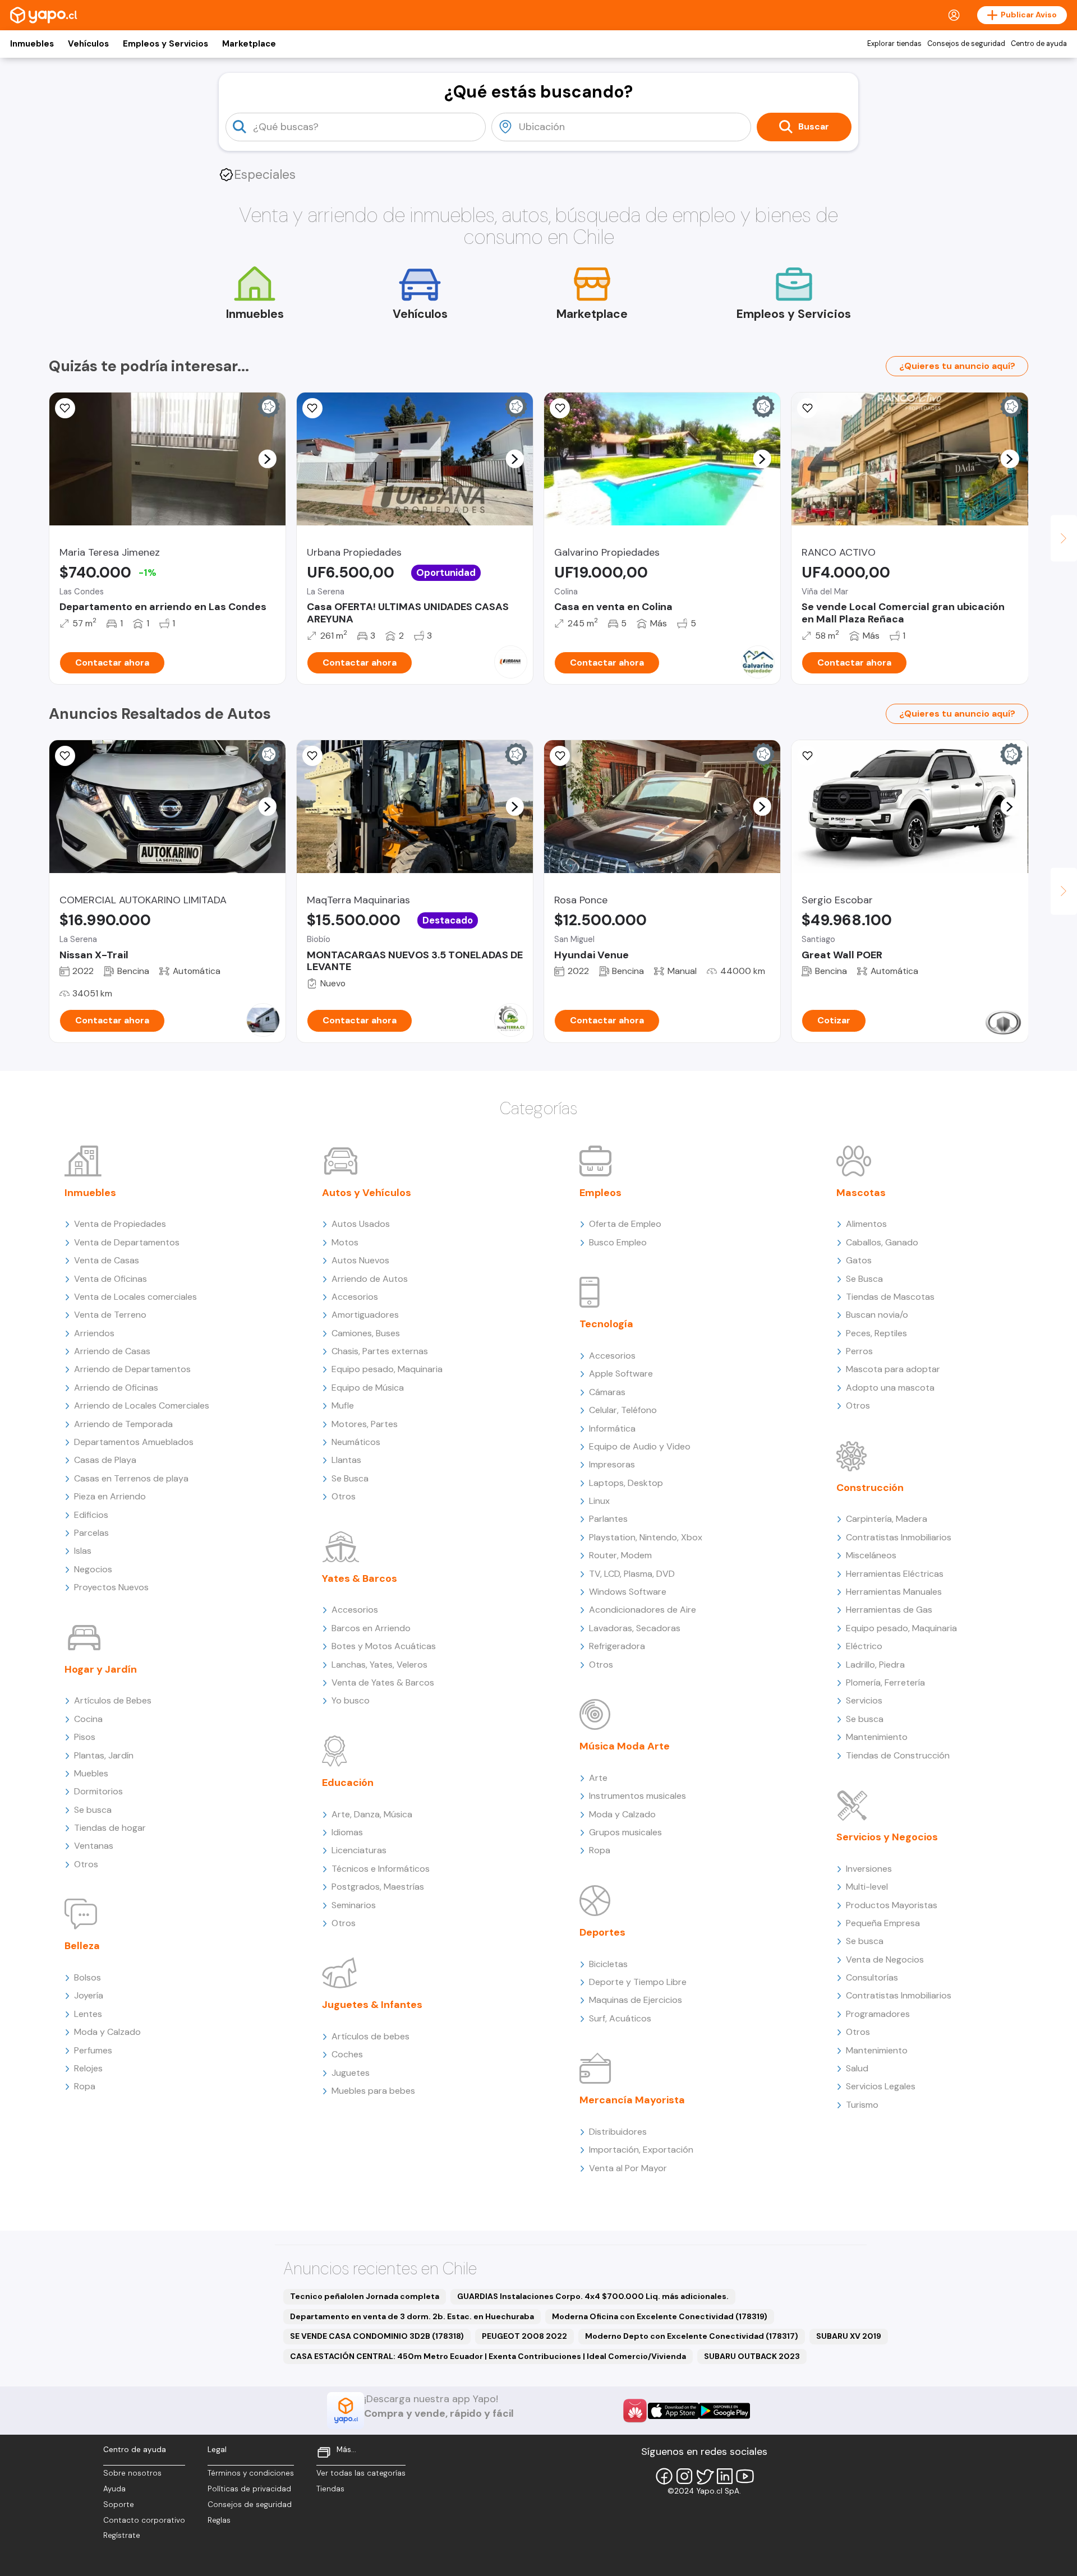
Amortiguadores (365, 1315)
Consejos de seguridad (966, 44)
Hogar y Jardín (101, 1669)
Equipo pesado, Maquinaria (387, 1369)
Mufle (343, 1405)
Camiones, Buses (366, 1333)
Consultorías (872, 1977)
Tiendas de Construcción (898, 1755)
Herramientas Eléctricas (895, 1574)
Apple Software (621, 1374)
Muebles (91, 1773)
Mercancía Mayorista (632, 2100)
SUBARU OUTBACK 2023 (752, 2356)
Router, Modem (620, 1555)
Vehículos (88, 44)
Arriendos (94, 1333)
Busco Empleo (618, 1242)
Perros (859, 1351)
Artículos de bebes (370, 2036)
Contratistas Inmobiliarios (899, 1537)
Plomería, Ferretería (885, 1682)
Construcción (870, 1488)
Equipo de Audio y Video (640, 1446)
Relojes (88, 2068)
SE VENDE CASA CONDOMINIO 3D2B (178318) (377, 2336)
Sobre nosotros (132, 2473)
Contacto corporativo (144, 2520)
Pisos (85, 1737)
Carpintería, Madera (887, 1519)
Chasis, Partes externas (380, 1351)
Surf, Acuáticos (620, 2018)
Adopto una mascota (890, 1388)
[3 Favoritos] (312, 756)
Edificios (91, 1515)
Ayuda (114, 2489)
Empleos (600, 1193)
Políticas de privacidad (249, 2489)
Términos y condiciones (251, 2473)
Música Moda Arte (625, 1746)
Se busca (93, 1810)
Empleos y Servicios (165, 44)
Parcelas (91, 1533)
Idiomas (347, 1832)
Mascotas (861, 1193)
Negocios (93, 1569)
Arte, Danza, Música (372, 1814)
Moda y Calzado (107, 2032)
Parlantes (608, 1519)
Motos (345, 1242)
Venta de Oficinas (111, 1279)
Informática (612, 1428)
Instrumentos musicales (638, 1796)
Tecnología (606, 1324)
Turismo (862, 2105)
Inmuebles (32, 44)
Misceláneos (871, 1555)
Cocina (88, 1719)
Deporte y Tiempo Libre (638, 1982)
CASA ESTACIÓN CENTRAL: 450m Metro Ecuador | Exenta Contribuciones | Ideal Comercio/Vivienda (488, 2356)
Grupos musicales (625, 1832)
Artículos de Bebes (113, 1700)
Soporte (119, 2505)
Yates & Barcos (360, 1578)
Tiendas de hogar (110, 1828)
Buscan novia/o (877, 1315)
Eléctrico (864, 1646)
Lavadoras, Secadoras (635, 1628)
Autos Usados (361, 1224)
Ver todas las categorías (361, 2473)
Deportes (602, 1932)
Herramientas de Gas (889, 1610)
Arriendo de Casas (112, 1351)
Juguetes (351, 2073)
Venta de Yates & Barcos (383, 1682)
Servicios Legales (881, 2086)
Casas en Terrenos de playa (131, 1478)
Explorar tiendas (894, 44)
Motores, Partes (365, 1424)
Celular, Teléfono (623, 1410)
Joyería (89, 1995)
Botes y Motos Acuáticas (384, 1646)
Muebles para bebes (373, 2091)
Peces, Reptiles (876, 1333)
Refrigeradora (617, 1646)
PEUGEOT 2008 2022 (524, 2336)
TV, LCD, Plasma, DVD (632, 1574)
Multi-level (867, 1887)
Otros (86, 1864)
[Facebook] (664, 2476)
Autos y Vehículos (367, 1193)
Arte (598, 1778)
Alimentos (866, 1224)
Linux (599, 1501)
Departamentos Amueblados (134, 1442)
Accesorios (355, 1297)
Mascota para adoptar (893, 1369)
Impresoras (612, 1464)
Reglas (219, 2520)
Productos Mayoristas (892, 1905)
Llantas (346, 1460)
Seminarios (354, 1905)
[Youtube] (745, 2476)
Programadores (878, 2014)
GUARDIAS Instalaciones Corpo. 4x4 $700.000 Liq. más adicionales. (593, 2296)
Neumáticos (356, 1442)
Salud (857, 2068)
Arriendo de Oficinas (116, 1388)
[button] (267, 459)
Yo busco (351, 1700)
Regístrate (122, 2535)
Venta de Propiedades (120, 1224)
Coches (347, 2054)
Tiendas (330, 2489)
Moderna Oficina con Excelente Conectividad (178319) (660, 2316)
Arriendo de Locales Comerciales (142, 1405)
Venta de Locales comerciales (135, 1297)
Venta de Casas (107, 1260)
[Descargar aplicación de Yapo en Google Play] (724, 2411)
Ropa (85, 2086)
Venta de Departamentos (127, 1242)
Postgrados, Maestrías (378, 1887)
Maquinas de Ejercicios (636, 2000)
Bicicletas (608, 1964)
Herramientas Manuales (894, 1592)
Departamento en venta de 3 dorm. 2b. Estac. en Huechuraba (412, 2316)
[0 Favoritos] (65, 408)
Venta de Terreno (110, 1315)
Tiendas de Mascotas (890, 1297)
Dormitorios (98, 1791)
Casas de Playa (105, 1460)
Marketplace (249, 44)
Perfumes (93, 2050)
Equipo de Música (368, 1388)
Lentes (88, 2014)
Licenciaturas (359, 1850)
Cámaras (607, 1392)
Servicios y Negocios (887, 1837)
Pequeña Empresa (883, 1923)
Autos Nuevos (360, 1260)
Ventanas (94, 1846)
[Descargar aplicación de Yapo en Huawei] (635, 2411)
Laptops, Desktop (626, 1483)
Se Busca (350, 1478)
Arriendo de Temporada (123, 1424)
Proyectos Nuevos (111, 1587)
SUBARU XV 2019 (849, 2336)
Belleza (82, 1946)
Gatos (859, 1260)
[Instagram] (684, 2476)
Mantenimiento (877, 1737)
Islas (83, 1551)
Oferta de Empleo (625, 1224)
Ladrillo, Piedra (875, 1665)
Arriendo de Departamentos (132, 1369)
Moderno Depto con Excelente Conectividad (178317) (692, 2336)
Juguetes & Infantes (372, 2005)
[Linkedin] (725, 2476)
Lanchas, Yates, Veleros (379, 1665)
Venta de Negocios (885, 1959)
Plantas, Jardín (104, 1755)
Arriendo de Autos (370, 1279)
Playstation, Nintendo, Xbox (646, 1537)
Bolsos (88, 1977)
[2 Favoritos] (65, 756)
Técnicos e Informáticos (381, 1869)
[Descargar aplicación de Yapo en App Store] (673, 2411)
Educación (348, 1783)
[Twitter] (705, 2476)
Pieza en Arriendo (110, 1496)
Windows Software (628, 1592)
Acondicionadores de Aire (643, 1610)
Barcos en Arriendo (371, 1628)
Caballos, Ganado (882, 1242)
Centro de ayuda (1039, 44)
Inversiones (869, 1869)
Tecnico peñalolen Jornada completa (365, 2296)
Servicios (864, 1700)
